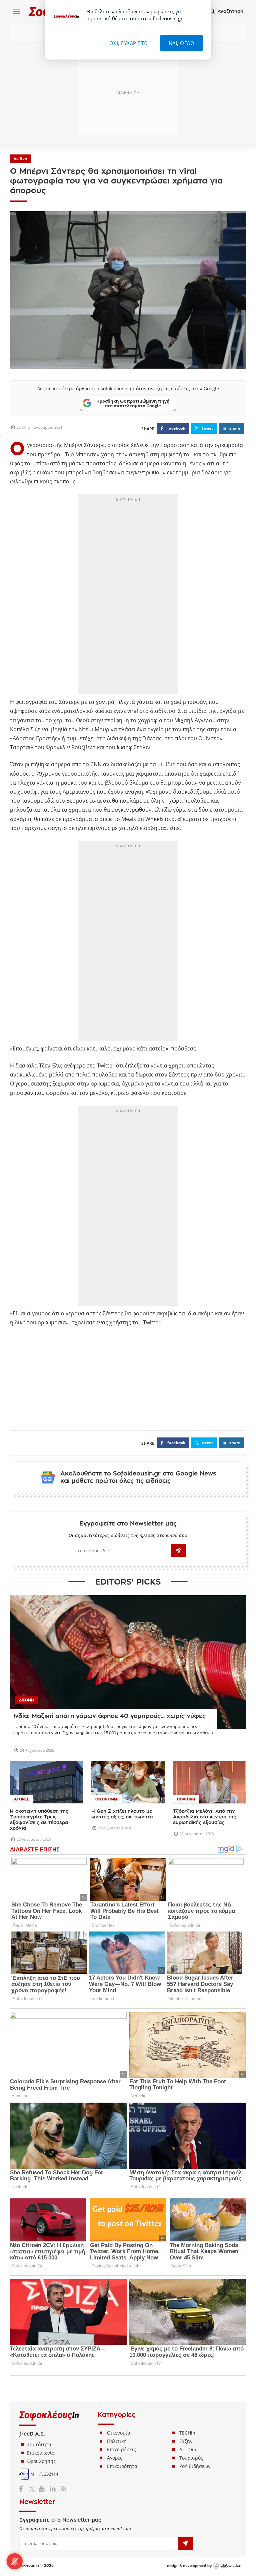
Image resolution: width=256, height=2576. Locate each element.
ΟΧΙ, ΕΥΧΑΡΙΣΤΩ (129, 43)
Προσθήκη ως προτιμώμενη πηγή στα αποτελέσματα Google (133, 403)
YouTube (43, 2489)
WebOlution (227, 2566)
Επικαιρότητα (122, 2466)
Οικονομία (119, 2433)
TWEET (207, 428)
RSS (62, 2489)
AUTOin (188, 2449)
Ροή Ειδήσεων (195, 2466)
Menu (17, 12)
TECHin (187, 2433)
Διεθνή (20, 159)
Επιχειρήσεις (121, 2449)
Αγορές (115, 2458)
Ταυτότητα (39, 2444)
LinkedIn (52, 2489)
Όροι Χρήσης (41, 2461)
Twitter (33, 2489)
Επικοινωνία (41, 2453)
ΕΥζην (186, 2441)
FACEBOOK (176, 428)
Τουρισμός (191, 2458)
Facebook (23, 2489)
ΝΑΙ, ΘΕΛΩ (182, 43)
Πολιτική (117, 2441)
